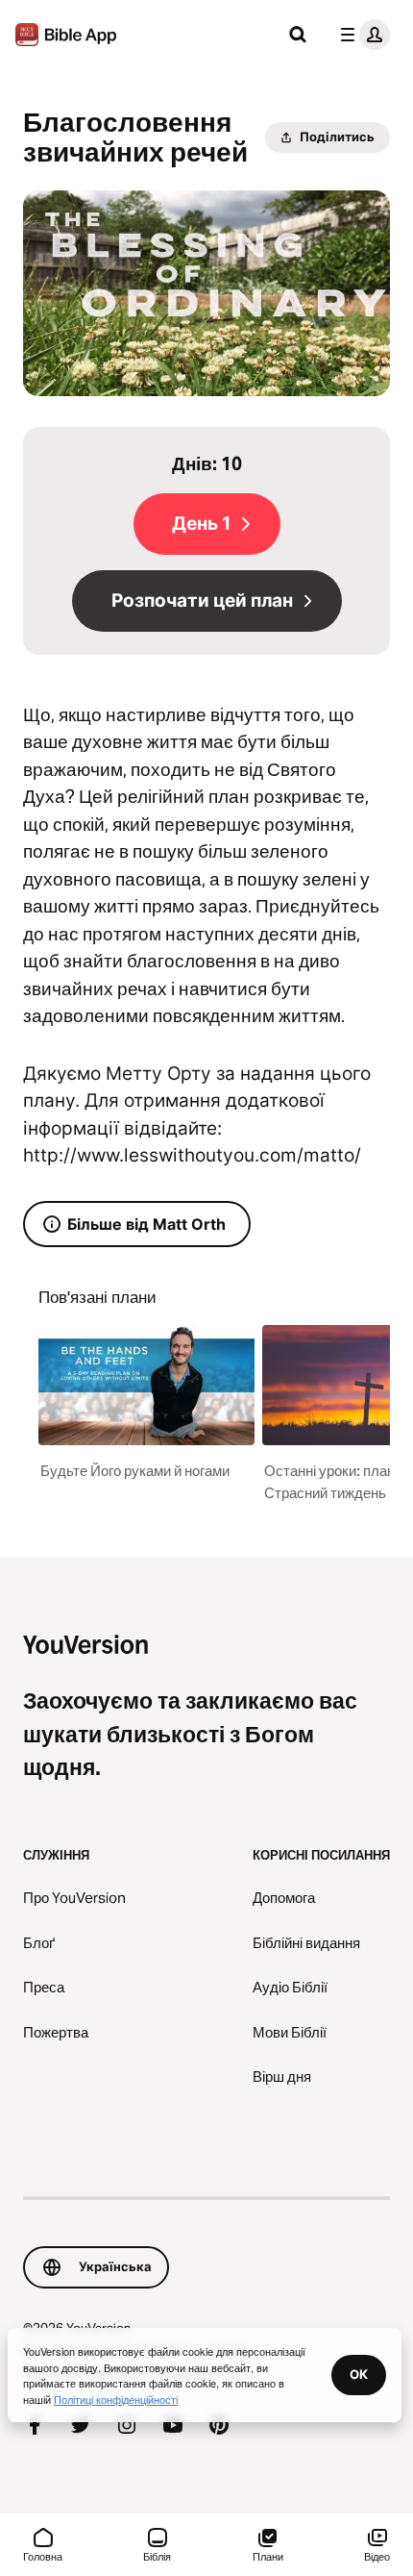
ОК (359, 2374)
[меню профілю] (361, 35)
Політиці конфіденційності (116, 2399)
